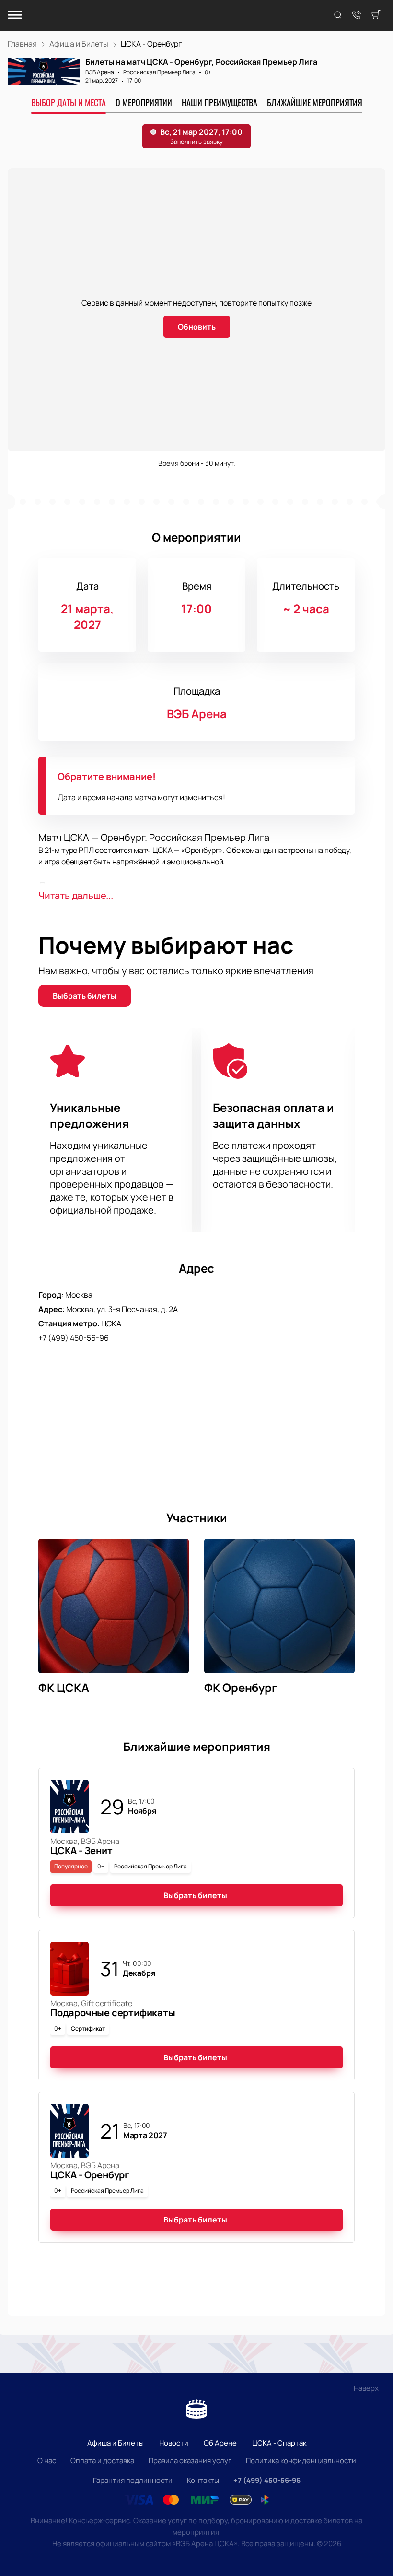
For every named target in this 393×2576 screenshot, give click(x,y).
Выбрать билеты (85, 996)
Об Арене (220, 2443)
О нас (47, 2461)
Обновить (197, 327)
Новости (174, 2443)
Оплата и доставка (102, 2461)
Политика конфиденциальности (301, 2461)
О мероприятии (144, 102)
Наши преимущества (220, 102)
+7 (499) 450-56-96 (74, 1338)
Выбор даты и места (69, 102)
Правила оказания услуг (190, 2461)
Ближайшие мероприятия (315, 102)
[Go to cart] (376, 15)
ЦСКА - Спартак (279, 2443)
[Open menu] (15, 16)
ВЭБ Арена (100, 72)
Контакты (203, 2480)
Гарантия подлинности (133, 2480)
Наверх (366, 2388)
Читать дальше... (76, 895)
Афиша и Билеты (116, 2443)
